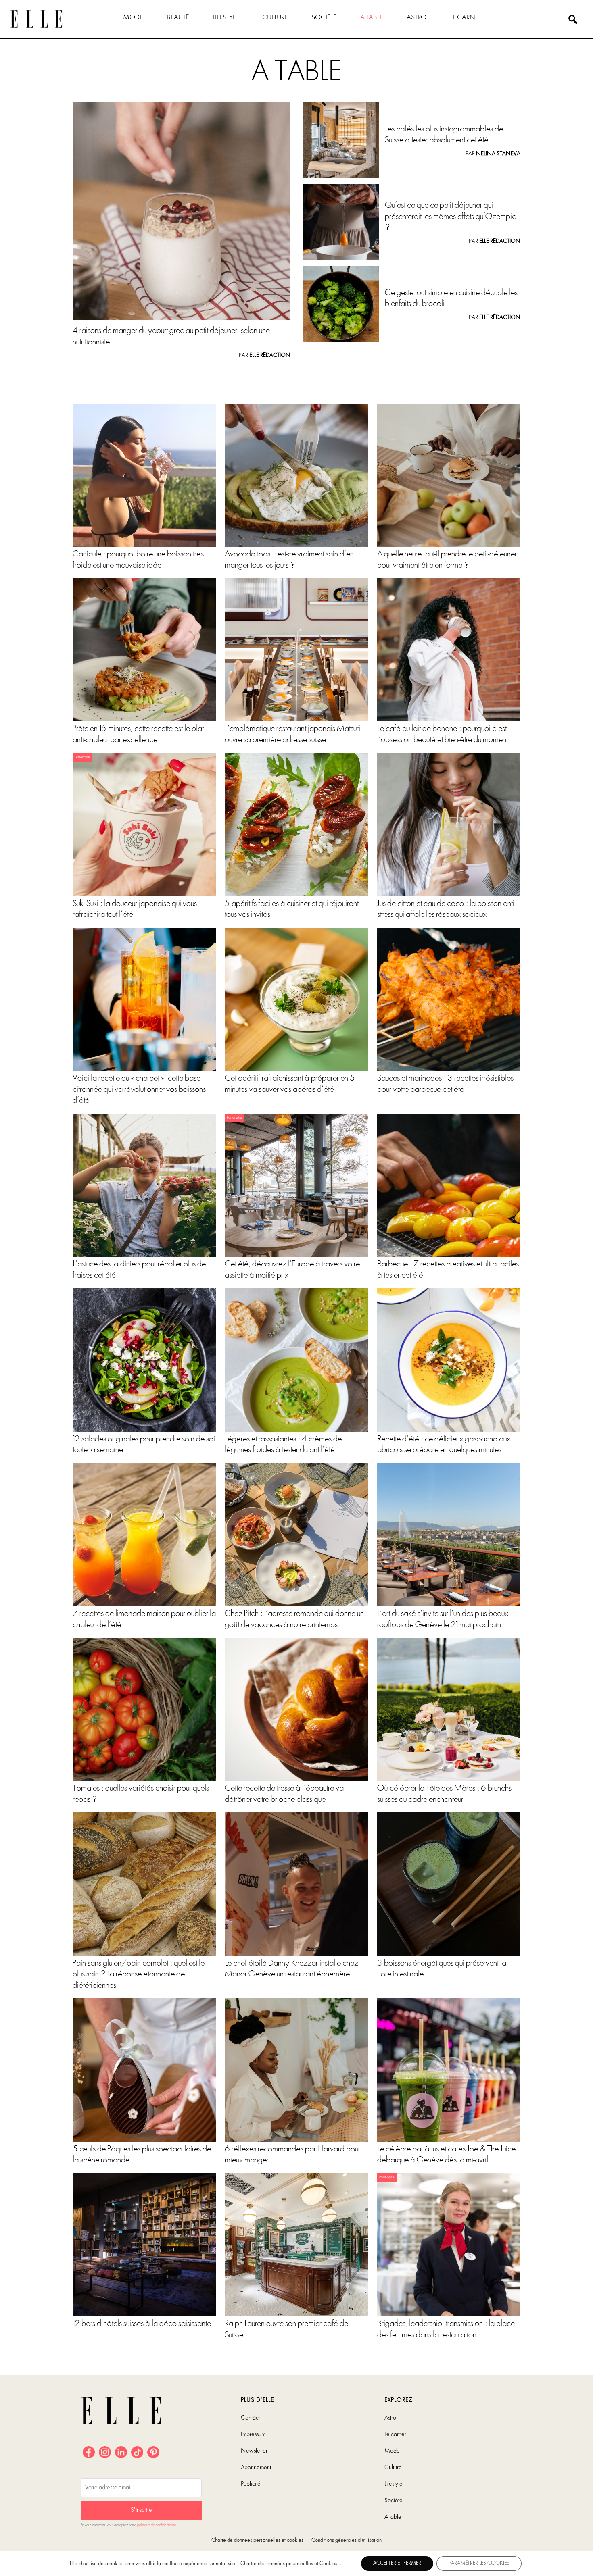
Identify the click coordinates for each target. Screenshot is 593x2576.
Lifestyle (226, 18)
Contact (250, 2418)
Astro (417, 18)
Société (324, 18)
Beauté (178, 18)
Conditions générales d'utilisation (347, 2540)
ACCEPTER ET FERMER (397, 2563)
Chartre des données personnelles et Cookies (289, 2564)
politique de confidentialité (157, 2525)
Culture (275, 18)
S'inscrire (141, 2510)
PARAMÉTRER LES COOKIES (479, 2563)
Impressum (253, 2434)
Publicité (251, 2484)
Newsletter (254, 2451)
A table (372, 18)
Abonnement (256, 2468)
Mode (133, 18)
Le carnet (466, 18)
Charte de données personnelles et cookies (257, 2540)
